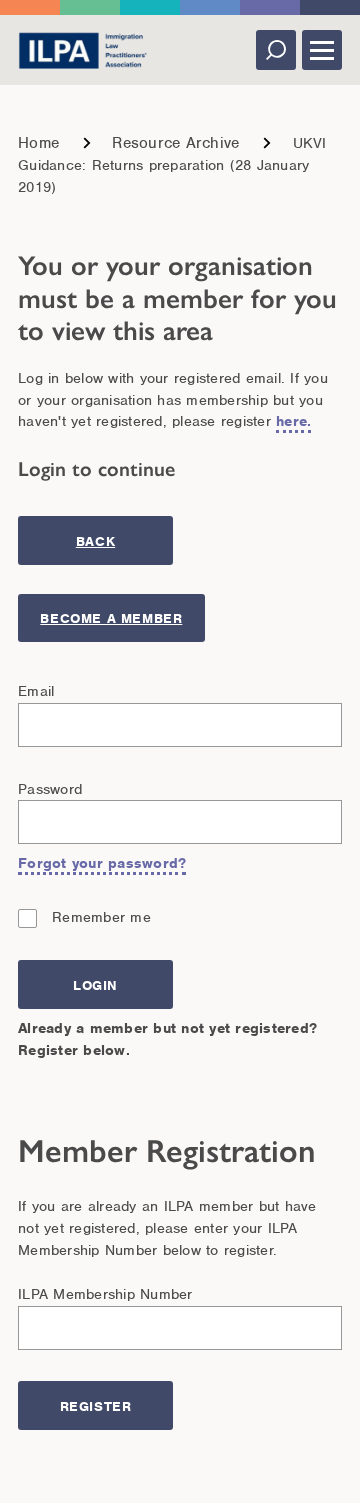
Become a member (111, 618)
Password (50, 789)
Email (36, 691)
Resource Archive (175, 143)
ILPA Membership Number (105, 1294)
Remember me (101, 917)
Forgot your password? (102, 863)
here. (293, 421)
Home (38, 143)
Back (95, 541)
